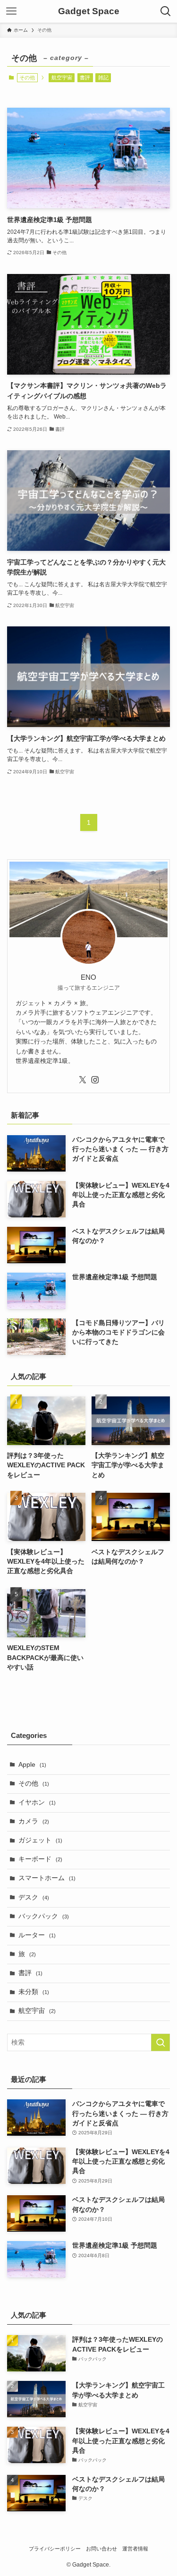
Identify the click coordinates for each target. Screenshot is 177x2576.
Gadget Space (89, 12)
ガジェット (40, 1840)
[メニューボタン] (11, 11)
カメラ (34, 1821)
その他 (34, 1784)
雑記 (103, 77)
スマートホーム (47, 1878)
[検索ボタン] (166, 11)
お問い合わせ (101, 2549)
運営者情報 (135, 2549)
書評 (85, 77)
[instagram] (95, 1080)
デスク (34, 1897)
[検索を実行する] (160, 2042)
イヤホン (37, 1802)
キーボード (40, 1859)
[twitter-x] (83, 1080)
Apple (32, 1765)
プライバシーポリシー (55, 2549)
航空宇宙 (62, 77)
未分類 (34, 1992)
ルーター (37, 1935)
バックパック (44, 1916)
